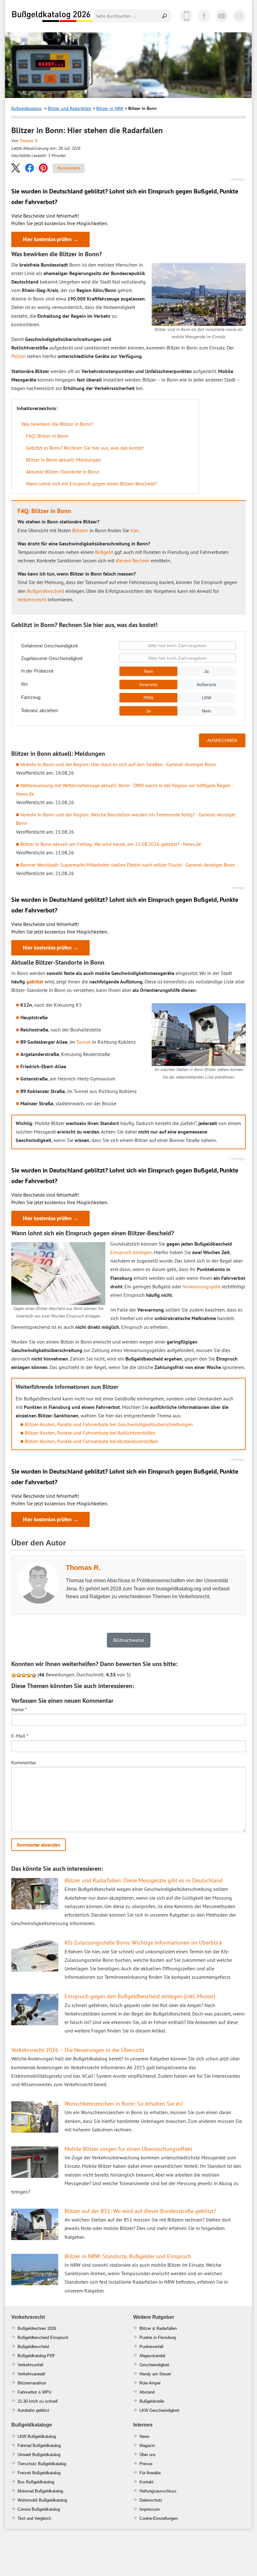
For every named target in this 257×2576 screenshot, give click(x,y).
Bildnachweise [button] (129, 1640)
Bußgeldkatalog (26, 108)
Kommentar (24, 1762)
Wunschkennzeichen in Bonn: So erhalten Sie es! (124, 2104)
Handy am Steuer (155, 2374)
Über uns (148, 2455)
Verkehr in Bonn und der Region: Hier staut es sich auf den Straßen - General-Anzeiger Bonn (118, 764)
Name (19, 1709)
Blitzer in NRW (110, 108)
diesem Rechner (133, 560)
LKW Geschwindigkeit (159, 2410)
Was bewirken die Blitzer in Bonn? (57, 424)
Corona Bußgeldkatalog (39, 2509)
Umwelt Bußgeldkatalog (39, 2455)
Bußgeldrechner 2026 (37, 2328)
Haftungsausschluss (158, 2491)
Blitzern (80, 530)
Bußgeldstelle (152, 2401)
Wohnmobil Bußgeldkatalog (42, 2500)
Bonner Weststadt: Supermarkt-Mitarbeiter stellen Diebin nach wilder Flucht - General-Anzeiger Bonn (128, 865)
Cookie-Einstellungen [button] (159, 2518)
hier (134, 530)
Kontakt (147, 2482)
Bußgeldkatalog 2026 (52, 17)
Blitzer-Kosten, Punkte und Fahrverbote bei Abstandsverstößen (92, 1441)
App (186, 16)
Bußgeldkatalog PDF (36, 2356)
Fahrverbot (27, 2392)
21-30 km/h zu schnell (38, 2401)
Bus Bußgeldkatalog (36, 2482)
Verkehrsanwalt (31, 2374)
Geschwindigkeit (154, 2365)
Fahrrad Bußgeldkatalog (39, 2446)
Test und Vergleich (34, 2518)
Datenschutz (151, 2500)
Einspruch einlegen (131, 1252)
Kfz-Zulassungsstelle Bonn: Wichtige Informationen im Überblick (143, 1943)
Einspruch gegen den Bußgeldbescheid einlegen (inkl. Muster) (140, 1996)
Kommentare (69, 168)
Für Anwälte (150, 2473)
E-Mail (20, 1736)
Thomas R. (29, 141)
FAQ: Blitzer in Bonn (47, 436)
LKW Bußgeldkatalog (37, 2436)
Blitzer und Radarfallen (70, 108)
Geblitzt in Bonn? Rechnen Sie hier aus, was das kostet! (85, 448)
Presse (146, 2464)
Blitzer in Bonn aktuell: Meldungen (63, 460)
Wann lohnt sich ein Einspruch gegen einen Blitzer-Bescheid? (91, 484)
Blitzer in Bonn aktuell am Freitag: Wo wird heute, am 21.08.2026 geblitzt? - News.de (111, 844)
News (144, 2436)
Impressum (150, 2509)
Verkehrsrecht (32, 599)
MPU (47, 2392)
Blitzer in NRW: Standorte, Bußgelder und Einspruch (128, 2256)
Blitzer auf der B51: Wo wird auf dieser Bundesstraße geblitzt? (140, 2211)
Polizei (18, 356)
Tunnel (84, 1042)
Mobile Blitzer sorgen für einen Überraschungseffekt (128, 2149)
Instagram (239, 16)
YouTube (222, 16)
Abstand (147, 2392)
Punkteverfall (151, 2347)
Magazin (147, 2446)
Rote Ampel (150, 2383)
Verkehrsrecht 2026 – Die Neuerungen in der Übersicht (78, 2050)
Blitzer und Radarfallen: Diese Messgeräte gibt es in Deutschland (144, 1880)
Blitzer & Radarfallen (158, 2328)
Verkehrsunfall (30, 2365)
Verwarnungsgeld (202, 1286)
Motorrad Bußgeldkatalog (40, 2491)
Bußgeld (104, 552)
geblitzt (35, 982)
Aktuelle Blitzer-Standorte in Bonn (63, 472)
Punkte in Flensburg (158, 2338)
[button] (16, 168)
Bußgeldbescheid (46, 591)
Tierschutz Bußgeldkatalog (42, 2464)
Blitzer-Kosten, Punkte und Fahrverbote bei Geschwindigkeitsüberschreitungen (109, 1424)
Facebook (204, 16)
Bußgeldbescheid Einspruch (43, 2338)
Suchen (165, 16)
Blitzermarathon (32, 2383)
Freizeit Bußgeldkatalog (39, 2473)
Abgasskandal (152, 2356)
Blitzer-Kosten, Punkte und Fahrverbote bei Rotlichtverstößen (90, 1433)
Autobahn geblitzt (33, 2410)
